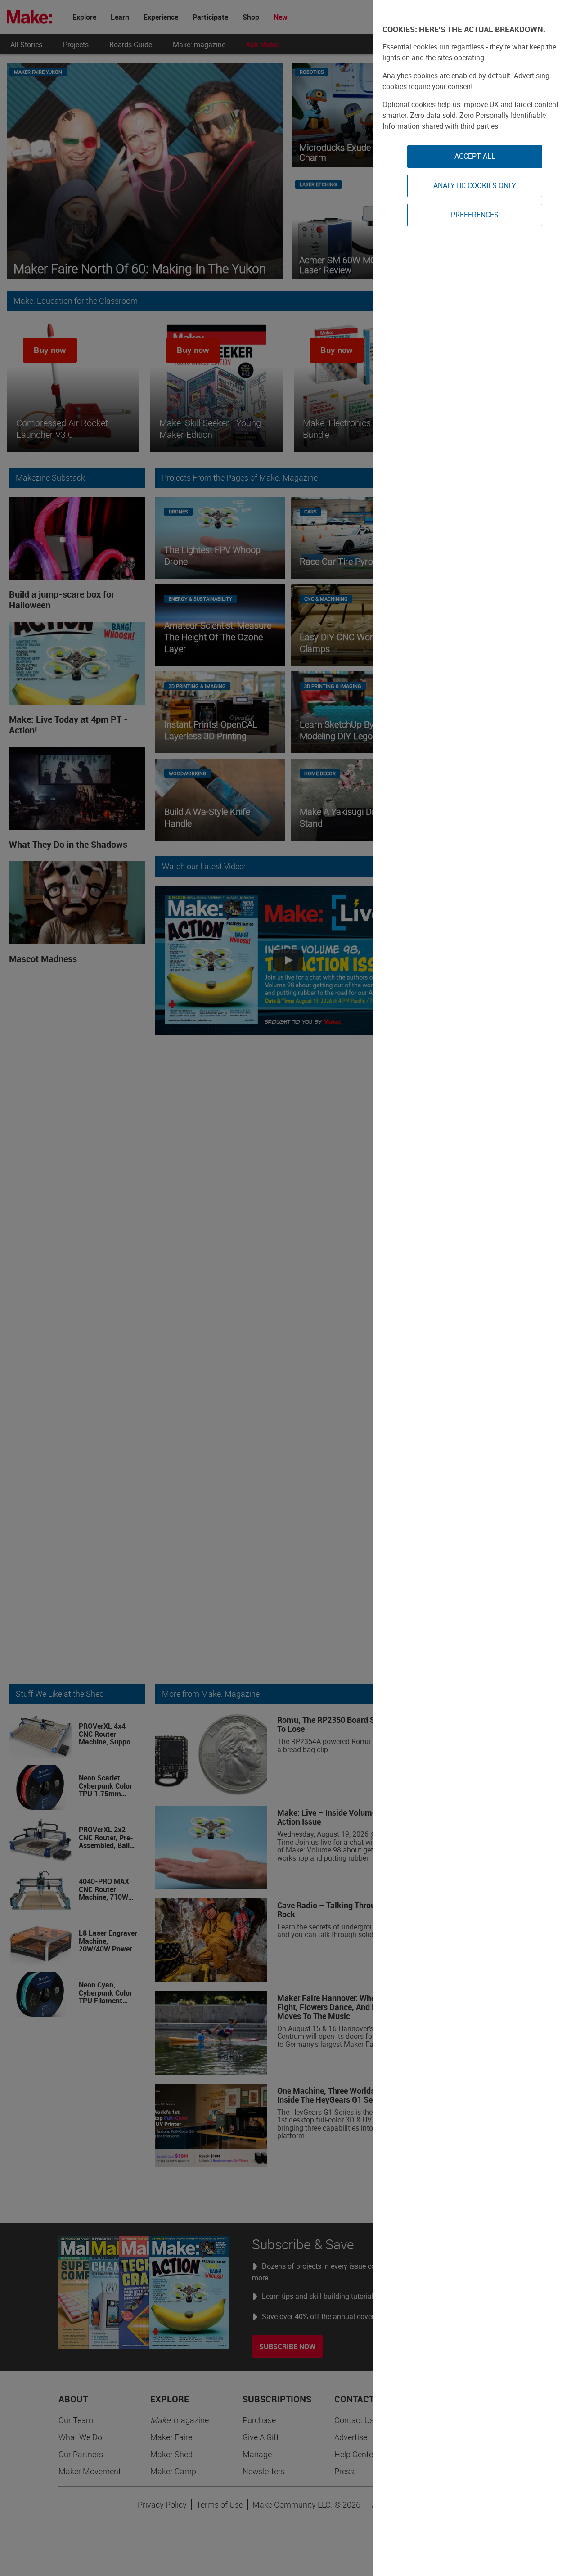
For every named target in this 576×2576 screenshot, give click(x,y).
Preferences (475, 215)
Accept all (475, 156)
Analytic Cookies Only (475, 185)
